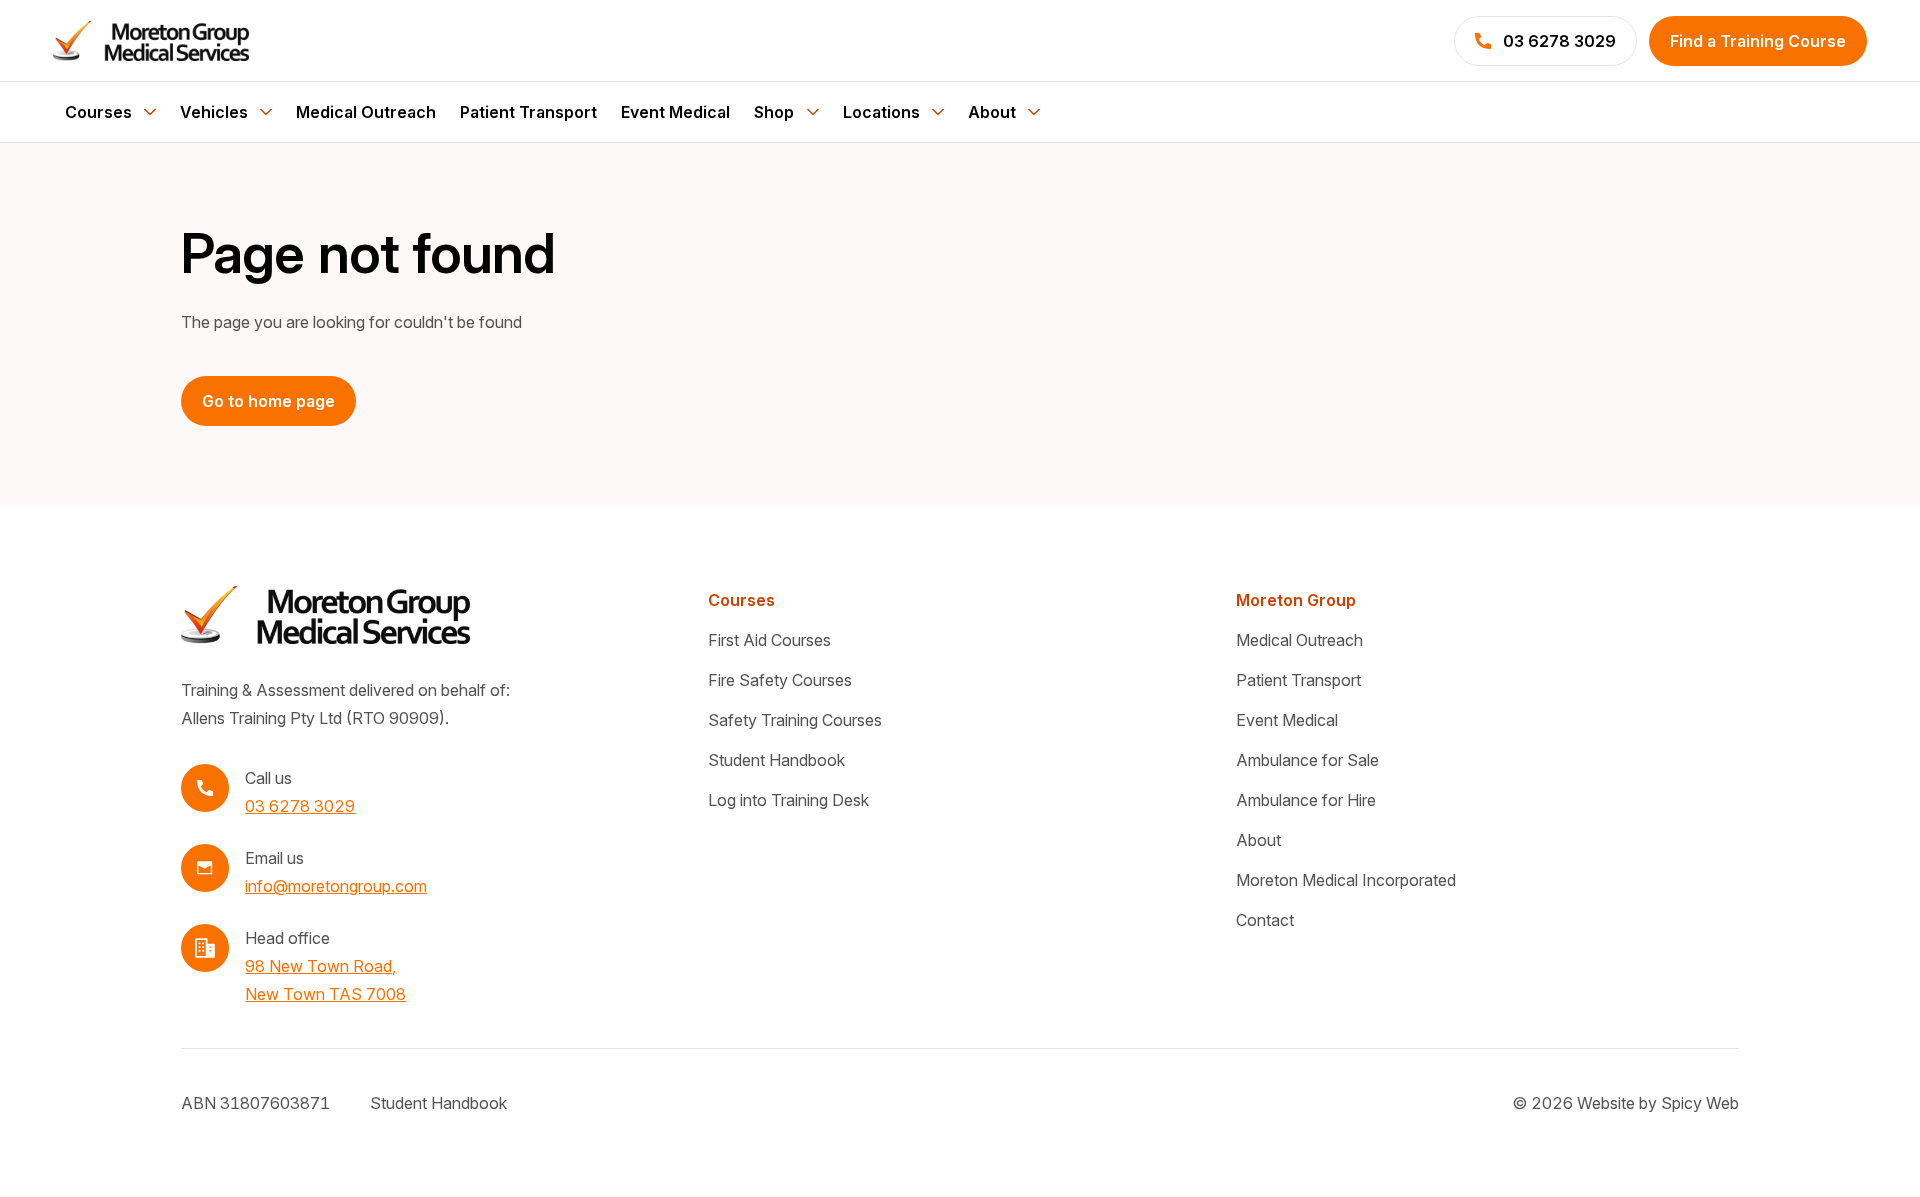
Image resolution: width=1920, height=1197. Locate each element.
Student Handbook (776, 760)
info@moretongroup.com (336, 886)
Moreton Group (1296, 600)
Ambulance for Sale (1307, 760)
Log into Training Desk (788, 800)
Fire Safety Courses (780, 680)
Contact (1265, 920)
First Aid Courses (769, 640)
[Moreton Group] (325, 615)
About (1258, 840)
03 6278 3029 (300, 806)
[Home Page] (151, 41)
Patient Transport (528, 112)
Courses (741, 600)
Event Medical (675, 112)
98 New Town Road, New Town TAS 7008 (325, 980)
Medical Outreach (366, 112)
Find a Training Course (1758, 41)
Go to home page (268, 401)
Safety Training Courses (795, 720)
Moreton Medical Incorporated (1346, 880)
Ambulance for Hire (1306, 800)
